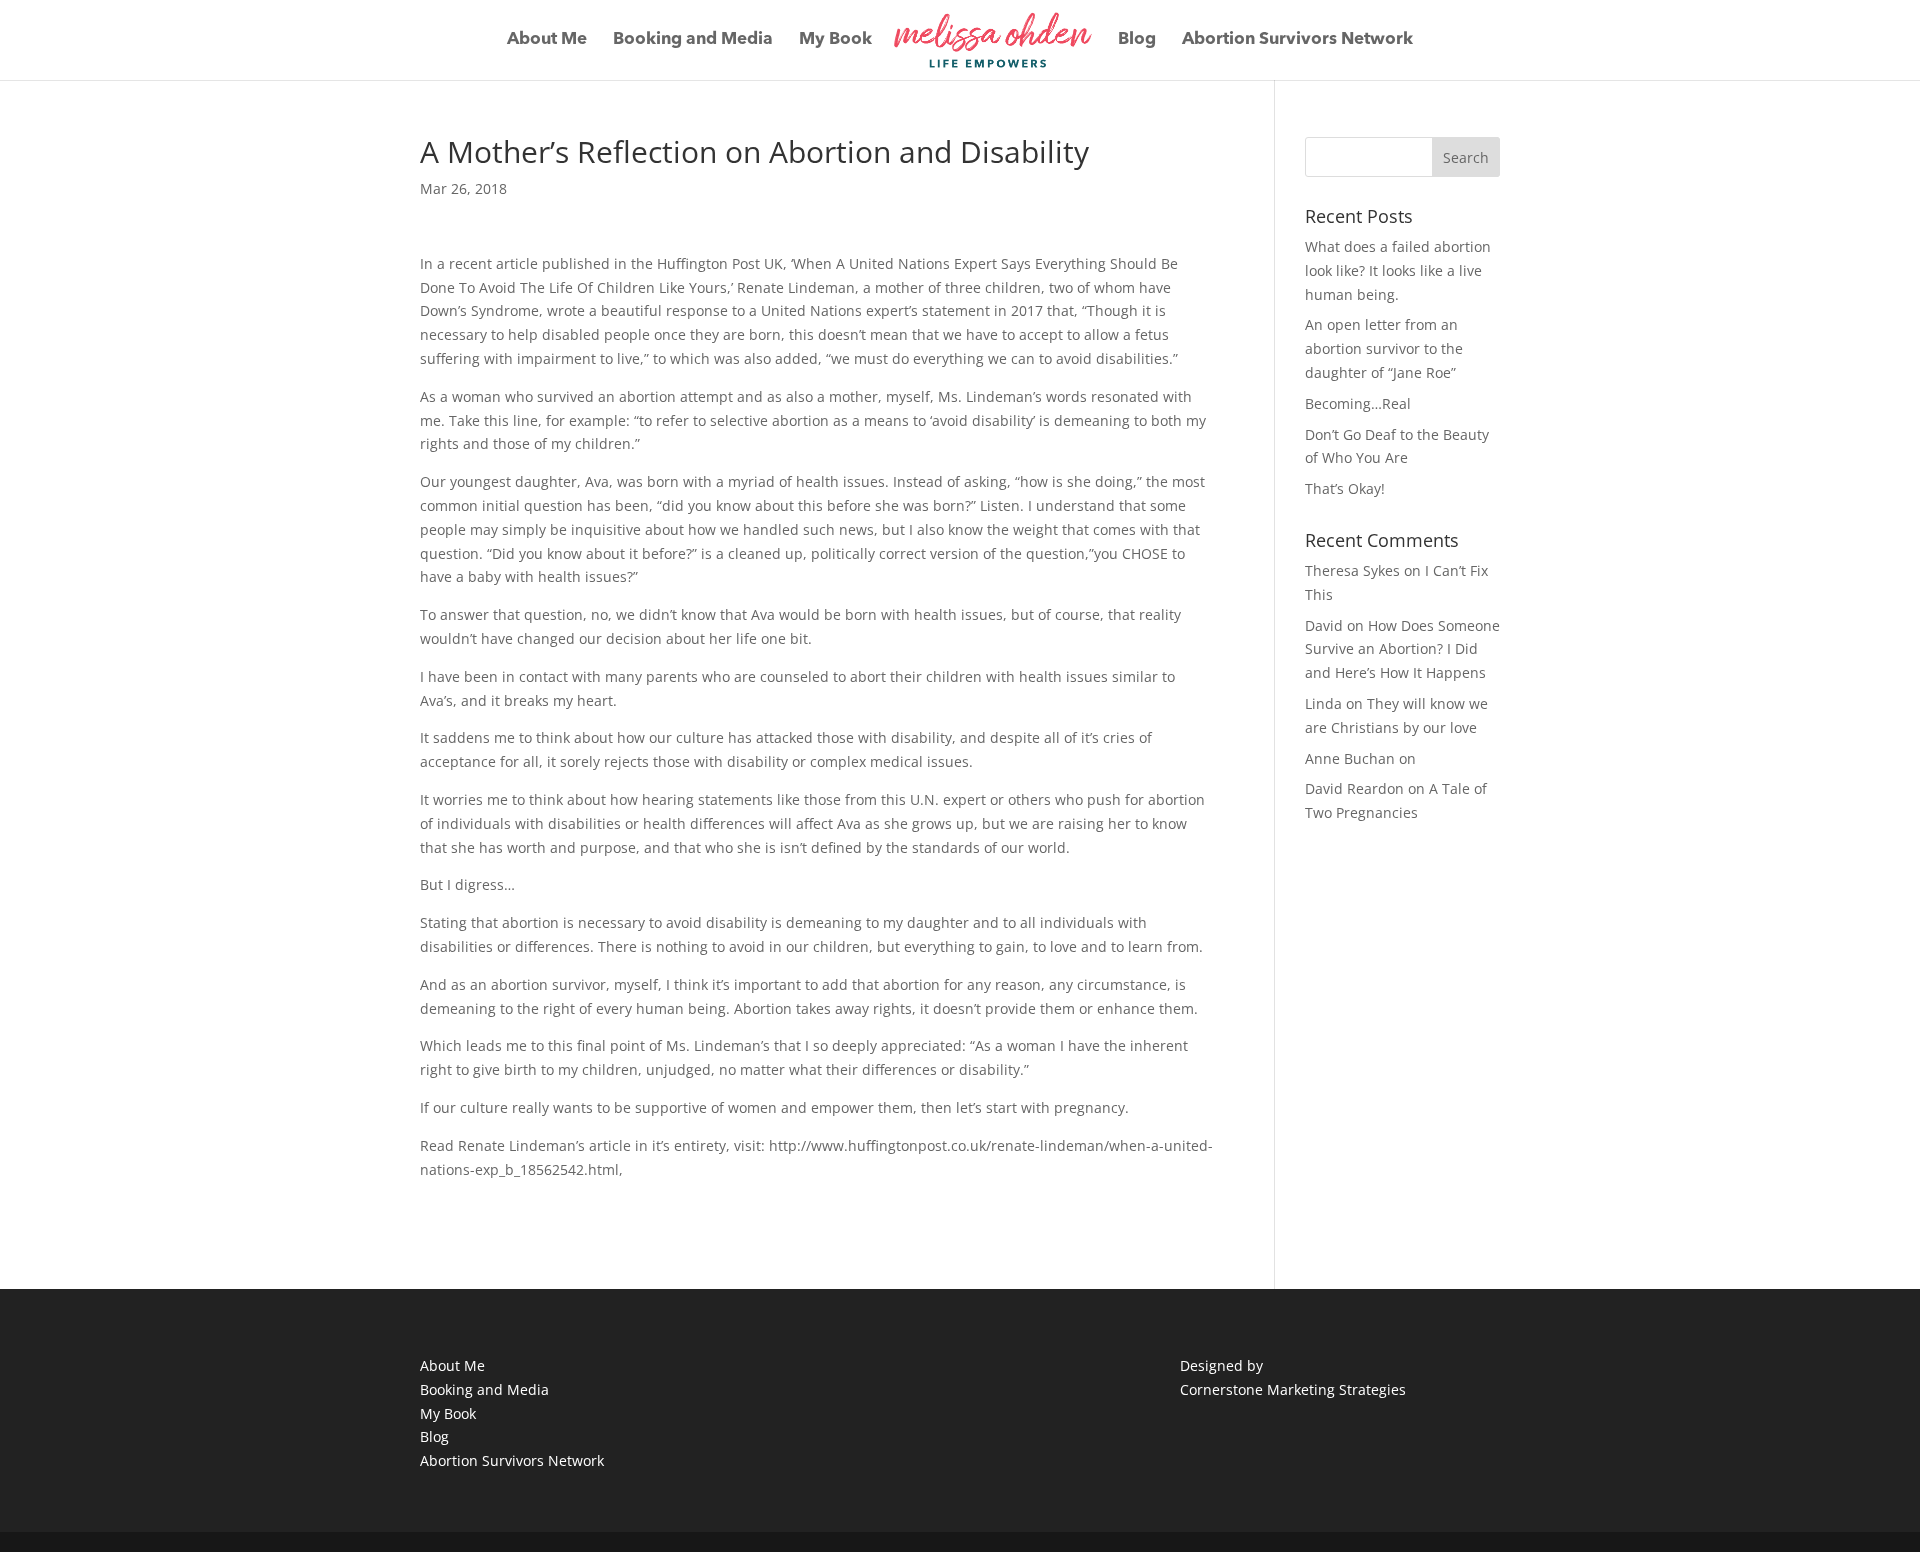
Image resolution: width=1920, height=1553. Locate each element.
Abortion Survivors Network (1297, 40)
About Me (547, 40)
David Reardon (1354, 788)
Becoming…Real (1358, 403)
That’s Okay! (1345, 488)
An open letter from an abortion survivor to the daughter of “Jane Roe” (1384, 348)
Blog (1137, 40)
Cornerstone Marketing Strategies (1293, 1389)
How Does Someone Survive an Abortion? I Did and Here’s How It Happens (1402, 649)
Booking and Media (693, 40)
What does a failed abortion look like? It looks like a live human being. (1398, 270)
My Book (835, 40)
